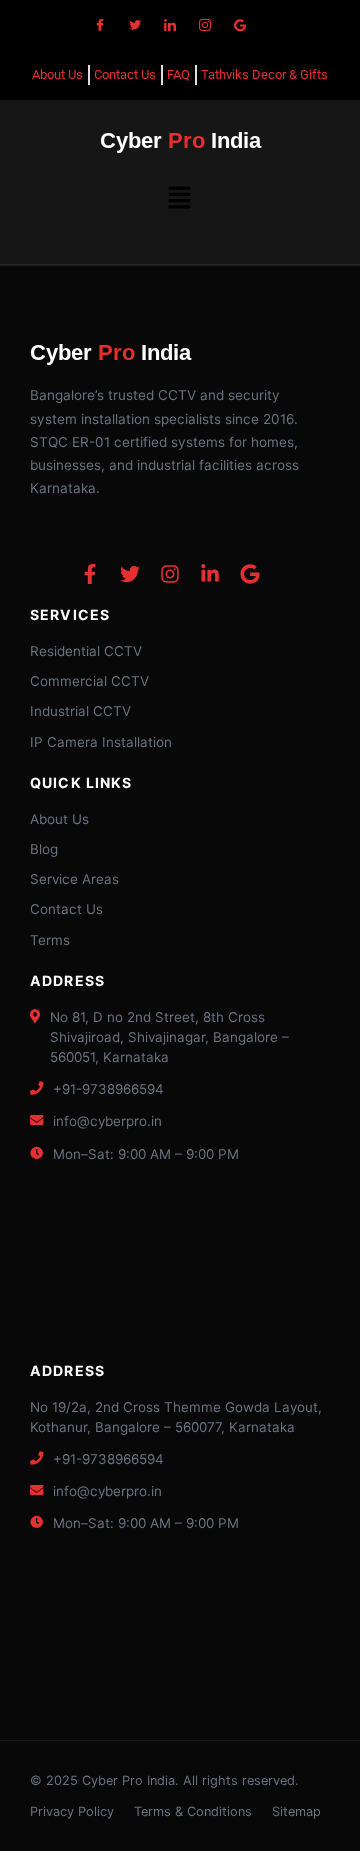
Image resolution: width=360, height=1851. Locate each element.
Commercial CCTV (89, 681)
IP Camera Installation (101, 742)
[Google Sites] (240, 25)
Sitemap (296, 1811)
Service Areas (74, 879)
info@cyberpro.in (107, 1121)
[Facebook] (100, 25)
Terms (50, 940)
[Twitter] (135, 25)
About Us (59, 819)
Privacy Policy (72, 1811)
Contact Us (66, 909)
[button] (180, 198)
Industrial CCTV (80, 711)
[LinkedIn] (170, 25)
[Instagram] (205, 25)
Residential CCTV (86, 651)
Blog (44, 849)
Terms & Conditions (193, 1811)
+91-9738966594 (108, 1089)
